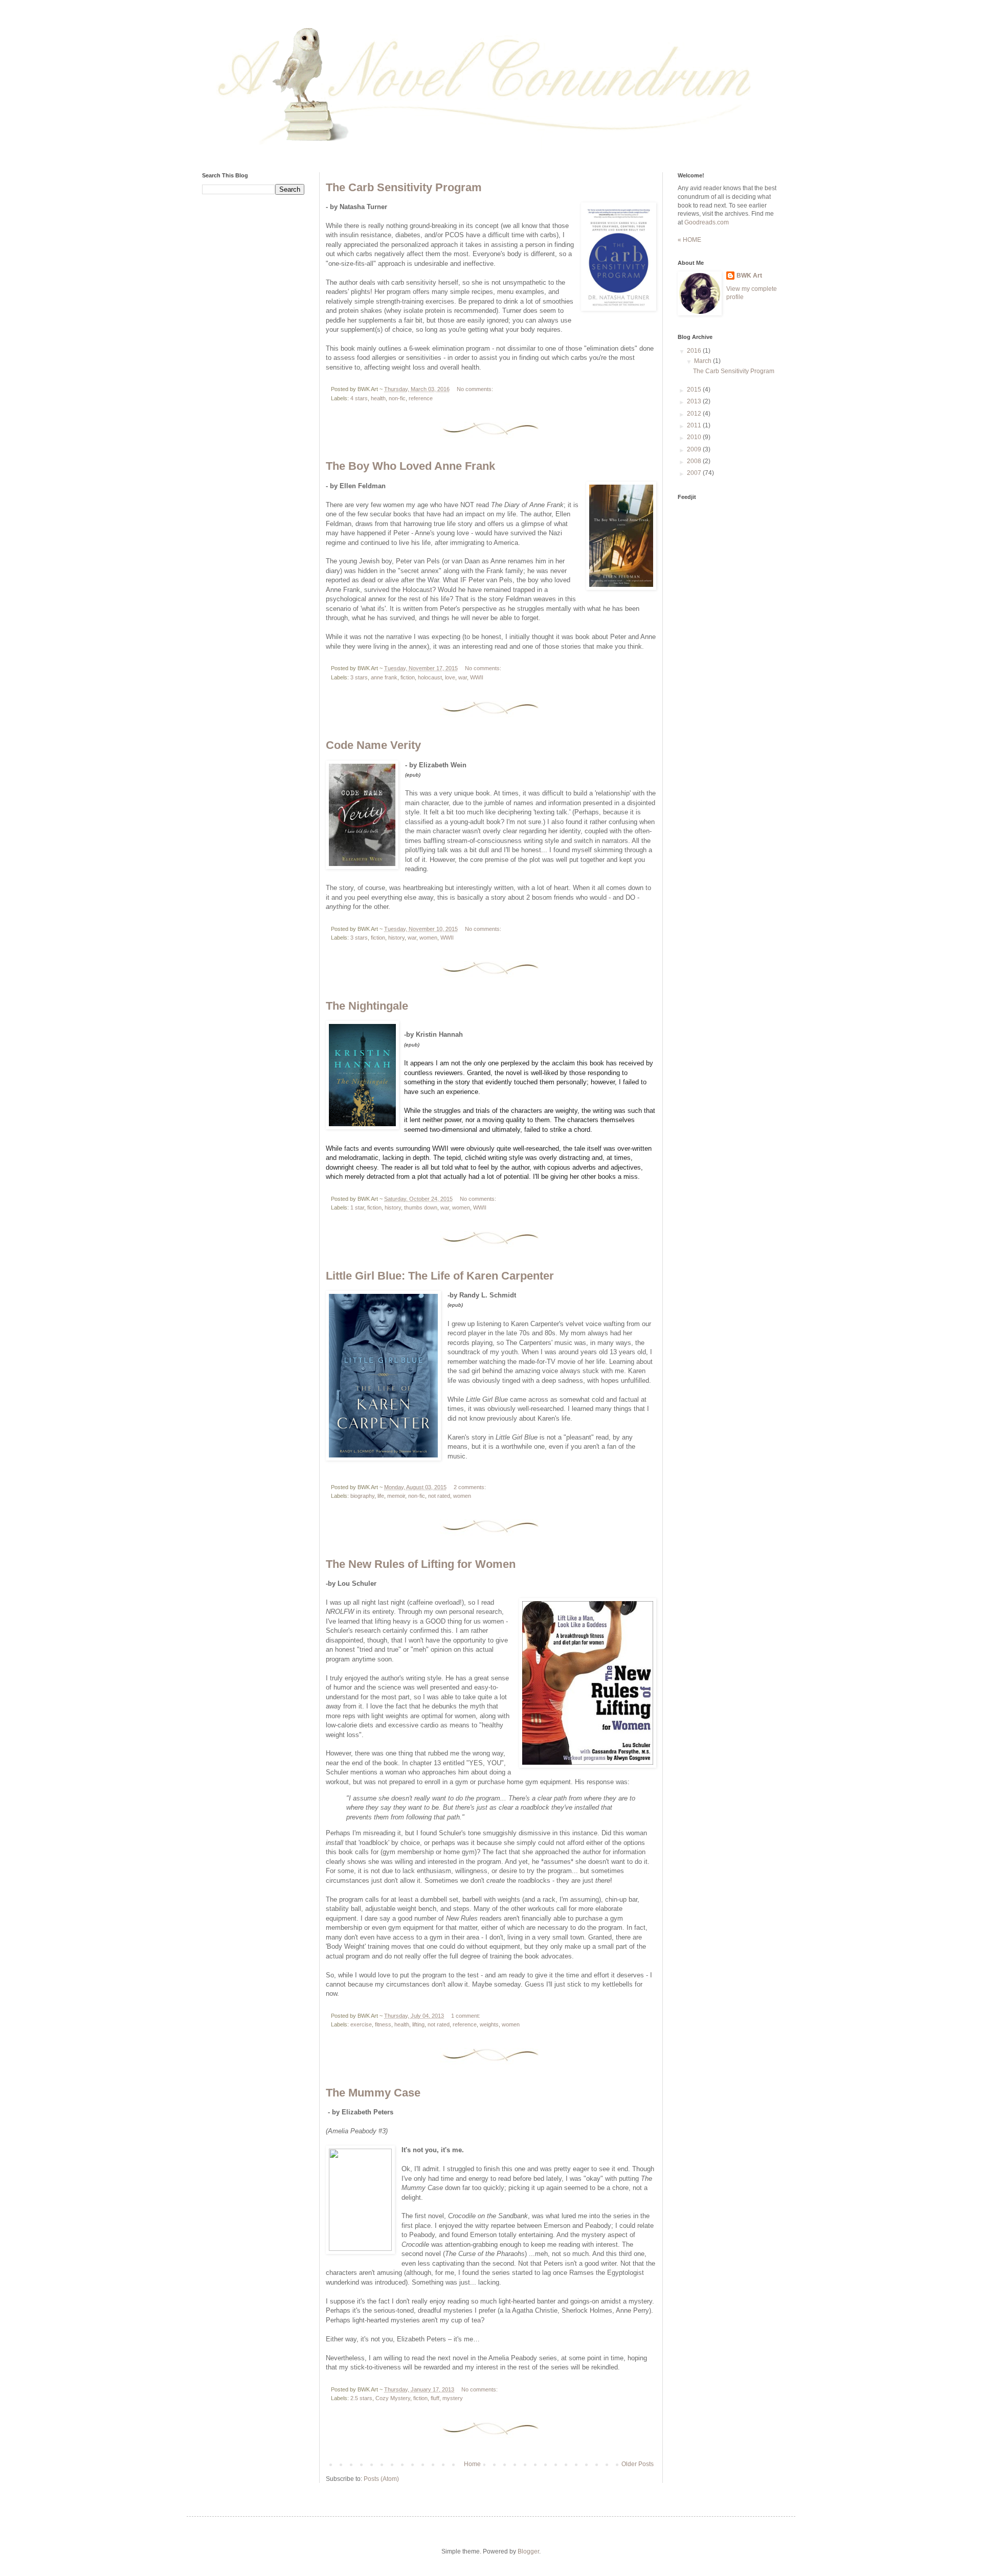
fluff (435, 2398)
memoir (396, 1496)
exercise (361, 2024)
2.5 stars (361, 2398)
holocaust (430, 677)
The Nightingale (367, 1006)
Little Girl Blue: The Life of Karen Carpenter (440, 1276)
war (463, 677)
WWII (477, 677)
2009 (695, 449)
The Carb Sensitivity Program (404, 187)
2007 (695, 473)
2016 (695, 351)
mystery (453, 2398)
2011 (695, 425)
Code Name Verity (373, 745)
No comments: (475, 389)
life (381, 1496)
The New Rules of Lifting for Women (421, 1564)
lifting (418, 2024)
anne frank (384, 677)
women (428, 938)
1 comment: (466, 2016)
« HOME (689, 240)
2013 (695, 401)
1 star (357, 1207)
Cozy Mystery (393, 2398)
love (450, 677)
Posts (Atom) (381, 2479)
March (704, 361)
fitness (383, 2024)
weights (489, 2024)
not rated (439, 1496)
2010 (695, 437)
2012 (695, 414)
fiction (408, 677)
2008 (695, 461)
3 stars (359, 677)
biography (362, 1496)
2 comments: (470, 1487)
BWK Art (749, 276)
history (396, 938)
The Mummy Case (373, 2093)
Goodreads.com (707, 222)
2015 (695, 390)
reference (421, 398)
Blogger (528, 2551)
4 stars (359, 398)
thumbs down (421, 1207)
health (378, 398)
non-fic (397, 398)
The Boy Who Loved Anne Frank (410, 466)
